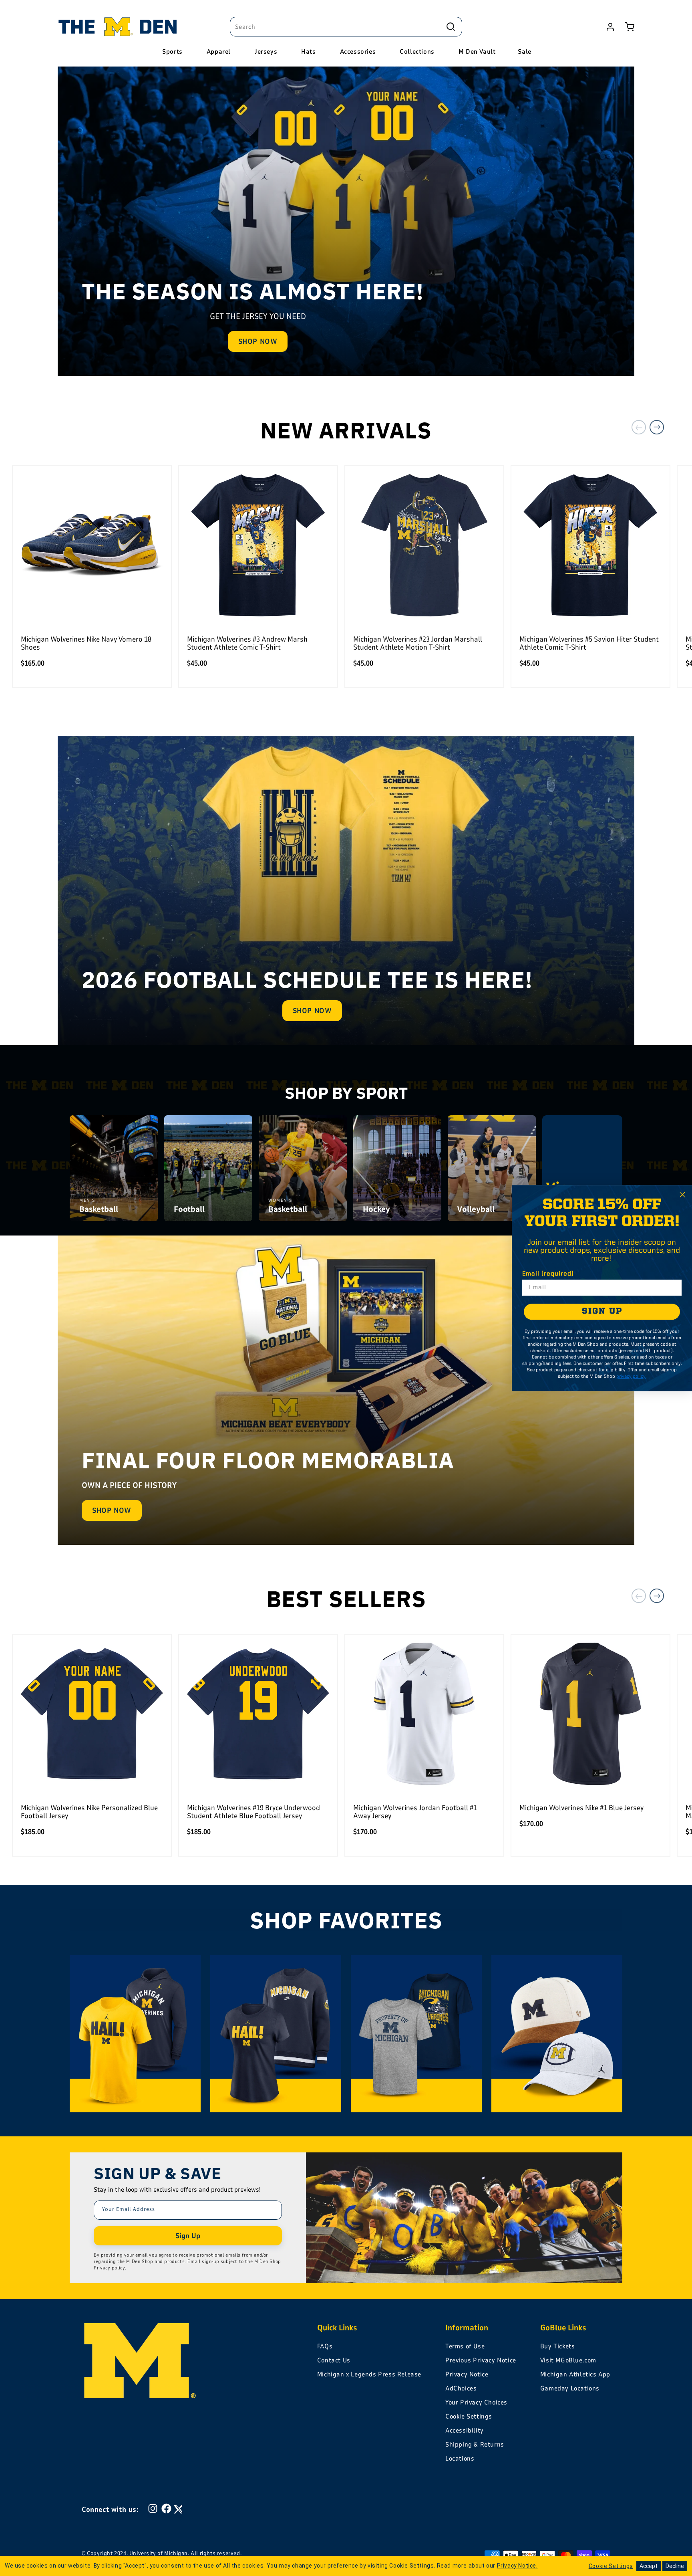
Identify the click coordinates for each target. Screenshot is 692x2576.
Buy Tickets (558, 2346)
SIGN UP (602, 1311)
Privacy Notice (467, 2374)
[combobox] (346, 27)
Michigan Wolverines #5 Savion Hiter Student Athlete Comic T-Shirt (589, 643)
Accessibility (465, 2431)
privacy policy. (631, 1377)
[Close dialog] (682, 1195)
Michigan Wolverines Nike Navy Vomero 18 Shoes (86, 643)
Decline (675, 2566)
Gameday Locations (570, 2388)
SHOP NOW (258, 341)
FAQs (325, 2346)
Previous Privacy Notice (481, 2360)
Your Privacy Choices (476, 2402)
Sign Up (188, 2236)
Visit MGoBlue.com (568, 2360)
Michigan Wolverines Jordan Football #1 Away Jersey (415, 1812)
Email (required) (548, 1274)
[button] (630, 27)
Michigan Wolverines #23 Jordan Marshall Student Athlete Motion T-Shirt (418, 643)
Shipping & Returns (475, 2445)
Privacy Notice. (517, 2566)
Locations (460, 2459)
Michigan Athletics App (575, 2374)
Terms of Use (465, 2346)
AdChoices (461, 2388)
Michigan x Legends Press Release (369, 2374)
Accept (649, 2566)
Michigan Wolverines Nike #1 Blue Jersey (581, 1808)
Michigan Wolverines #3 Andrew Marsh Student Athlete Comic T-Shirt (247, 643)
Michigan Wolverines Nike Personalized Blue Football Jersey (89, 1812)
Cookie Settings (469, 2417)
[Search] (451, 26)
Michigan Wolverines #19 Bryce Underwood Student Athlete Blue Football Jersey (253, 1812)
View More (582, 1197)
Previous (639, 427)
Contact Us (334, 2360)
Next (657, 427)
